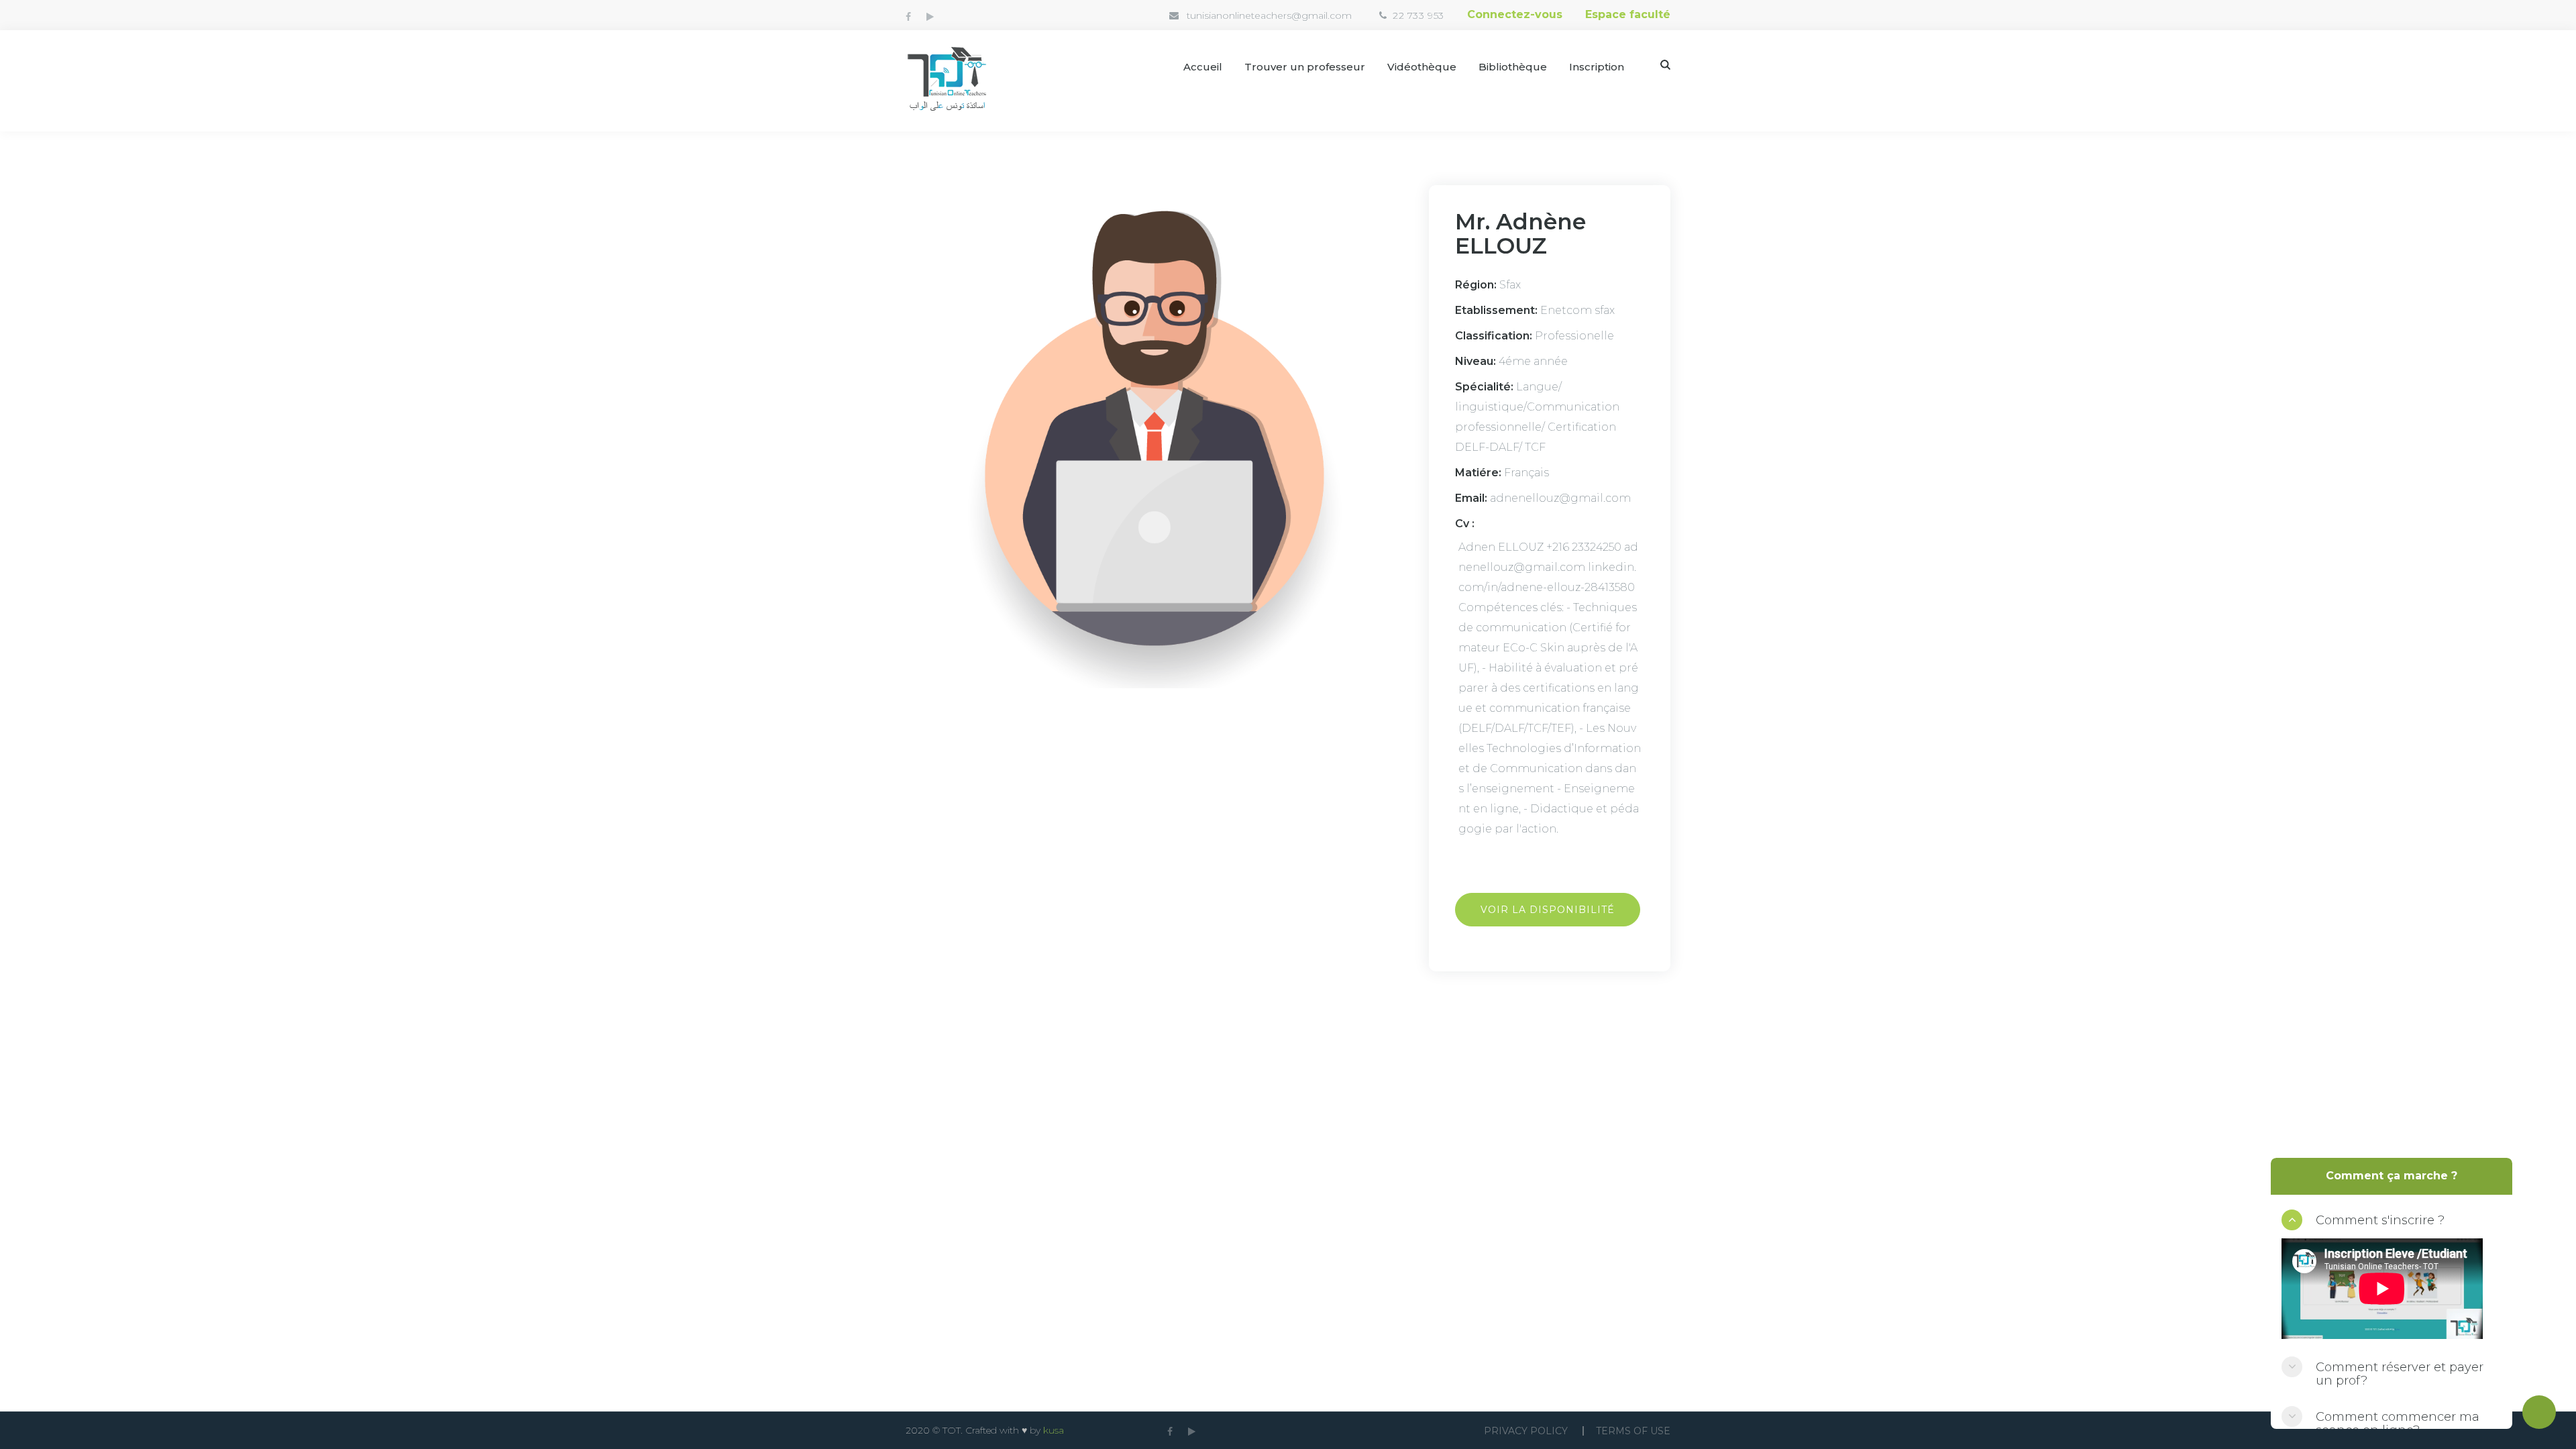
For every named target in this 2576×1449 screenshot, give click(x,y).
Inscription (1597, 67)
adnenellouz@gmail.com (1560, 498)
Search (1665, 65)
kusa (1054, 1430)
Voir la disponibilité (1548, 910)
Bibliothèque (1513, 67)
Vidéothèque (1422, 67)
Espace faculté (1628, 14)
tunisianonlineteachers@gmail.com (1269, 15)
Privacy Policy (1526, 1431)
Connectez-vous (1515, 14)
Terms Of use (1633, 1431)
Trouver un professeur (1305, 67)
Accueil (1203, 67)
